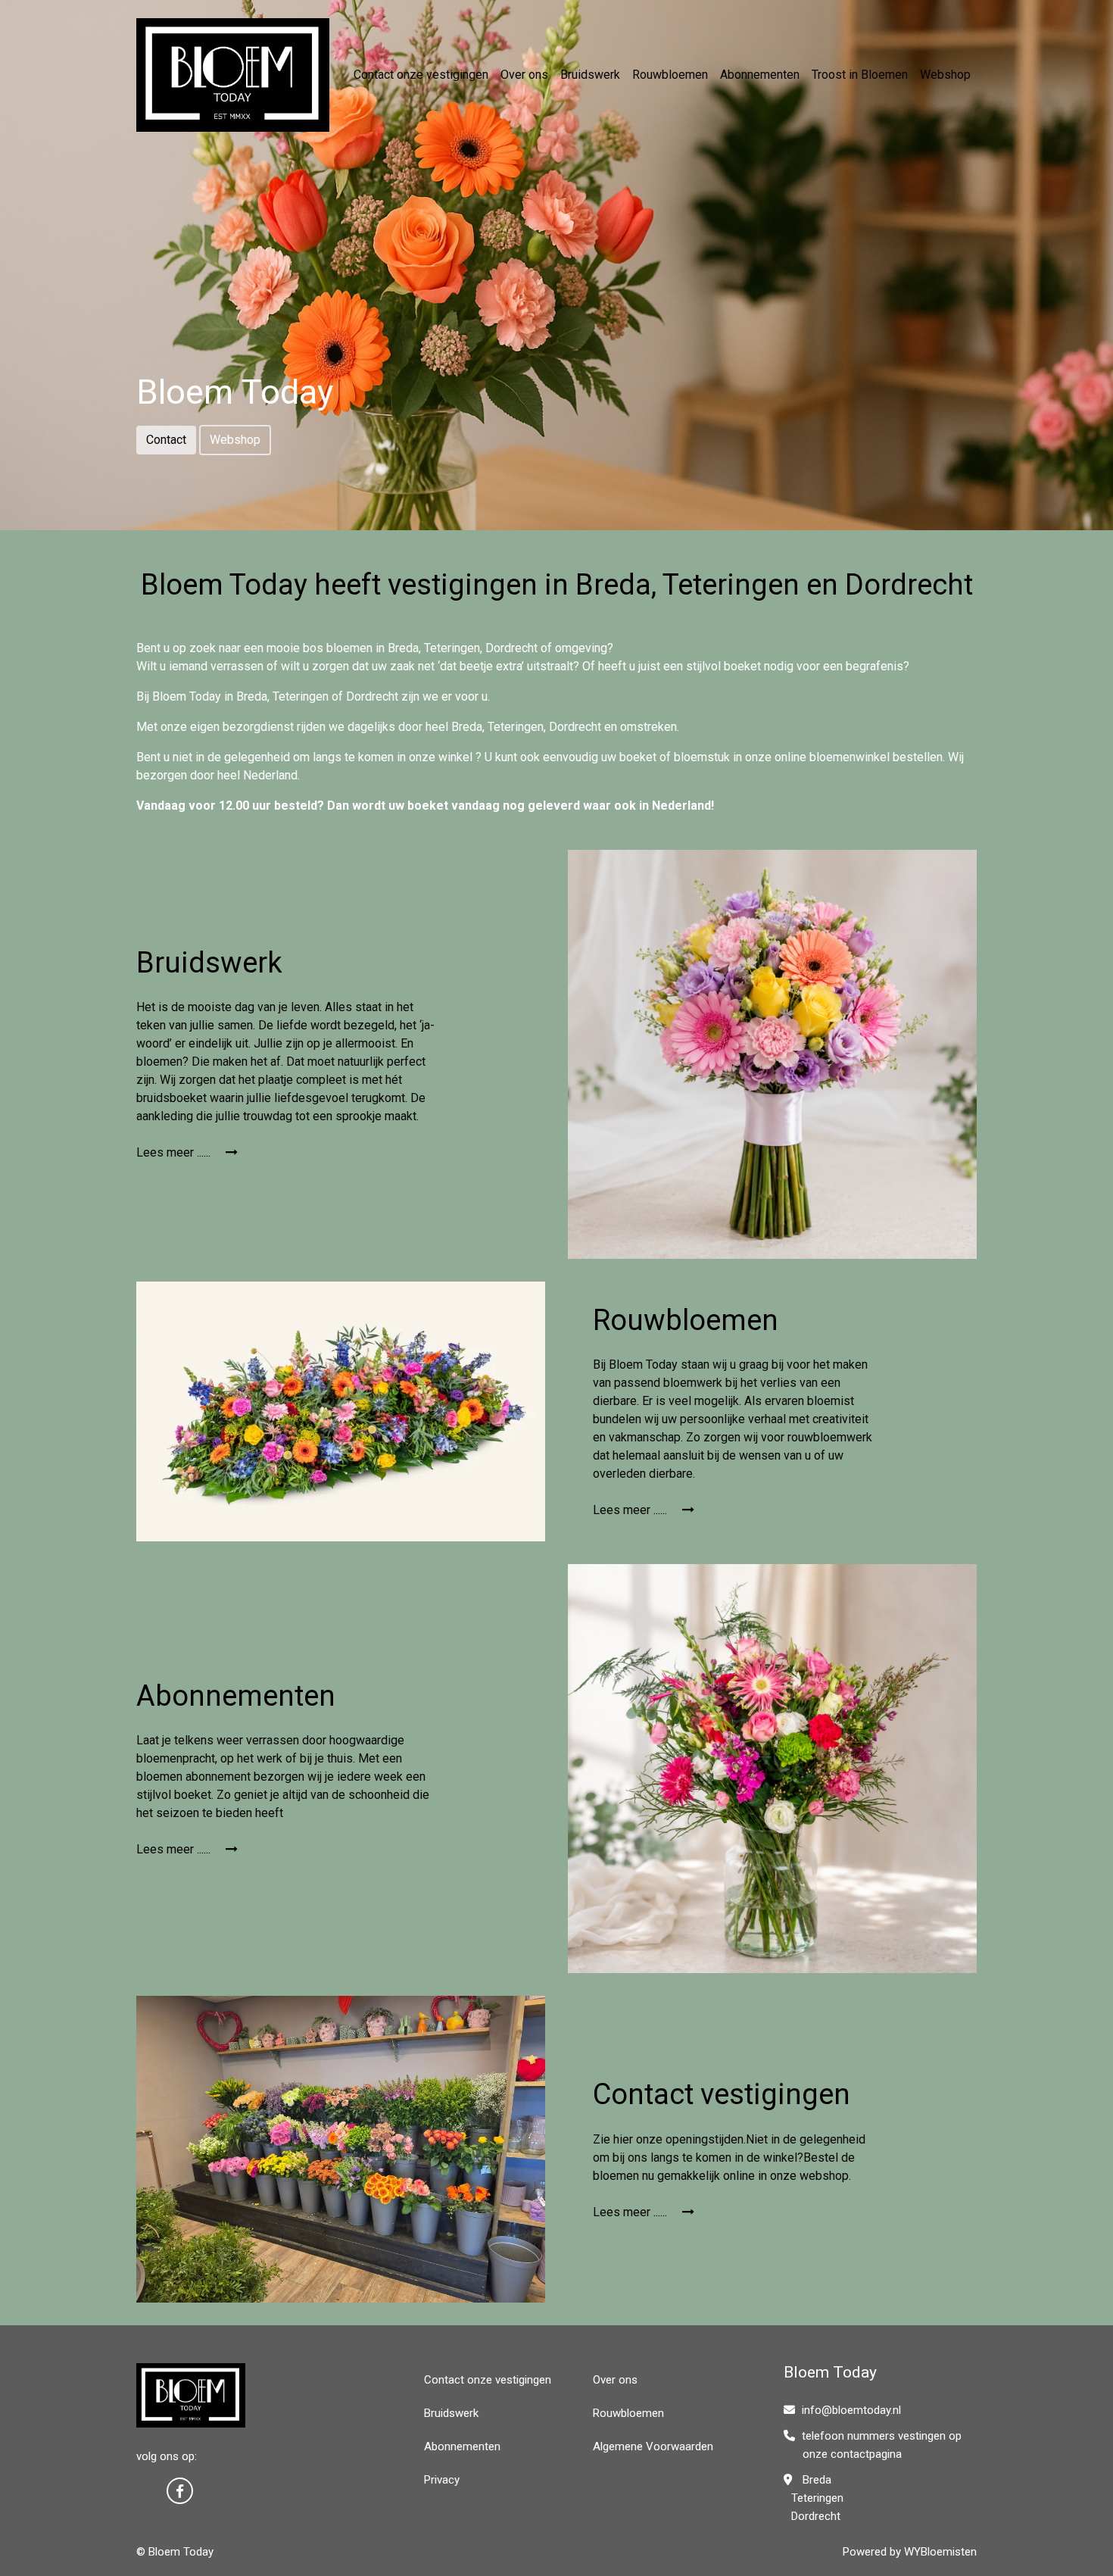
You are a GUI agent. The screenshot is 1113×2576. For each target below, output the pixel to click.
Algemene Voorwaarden (653, 2446)
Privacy (442, 2480)
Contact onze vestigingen (421, 75)
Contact (166, 440)
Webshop (945, 75)
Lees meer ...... (175, 1152)
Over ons (524, 75)
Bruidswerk (590, 75)
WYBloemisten (940, 2552)
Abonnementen (760, 75)
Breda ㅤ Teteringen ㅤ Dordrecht (814, 2498)
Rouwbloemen (670, 75)
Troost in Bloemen (860, 75)
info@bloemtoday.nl (851, 2410)
